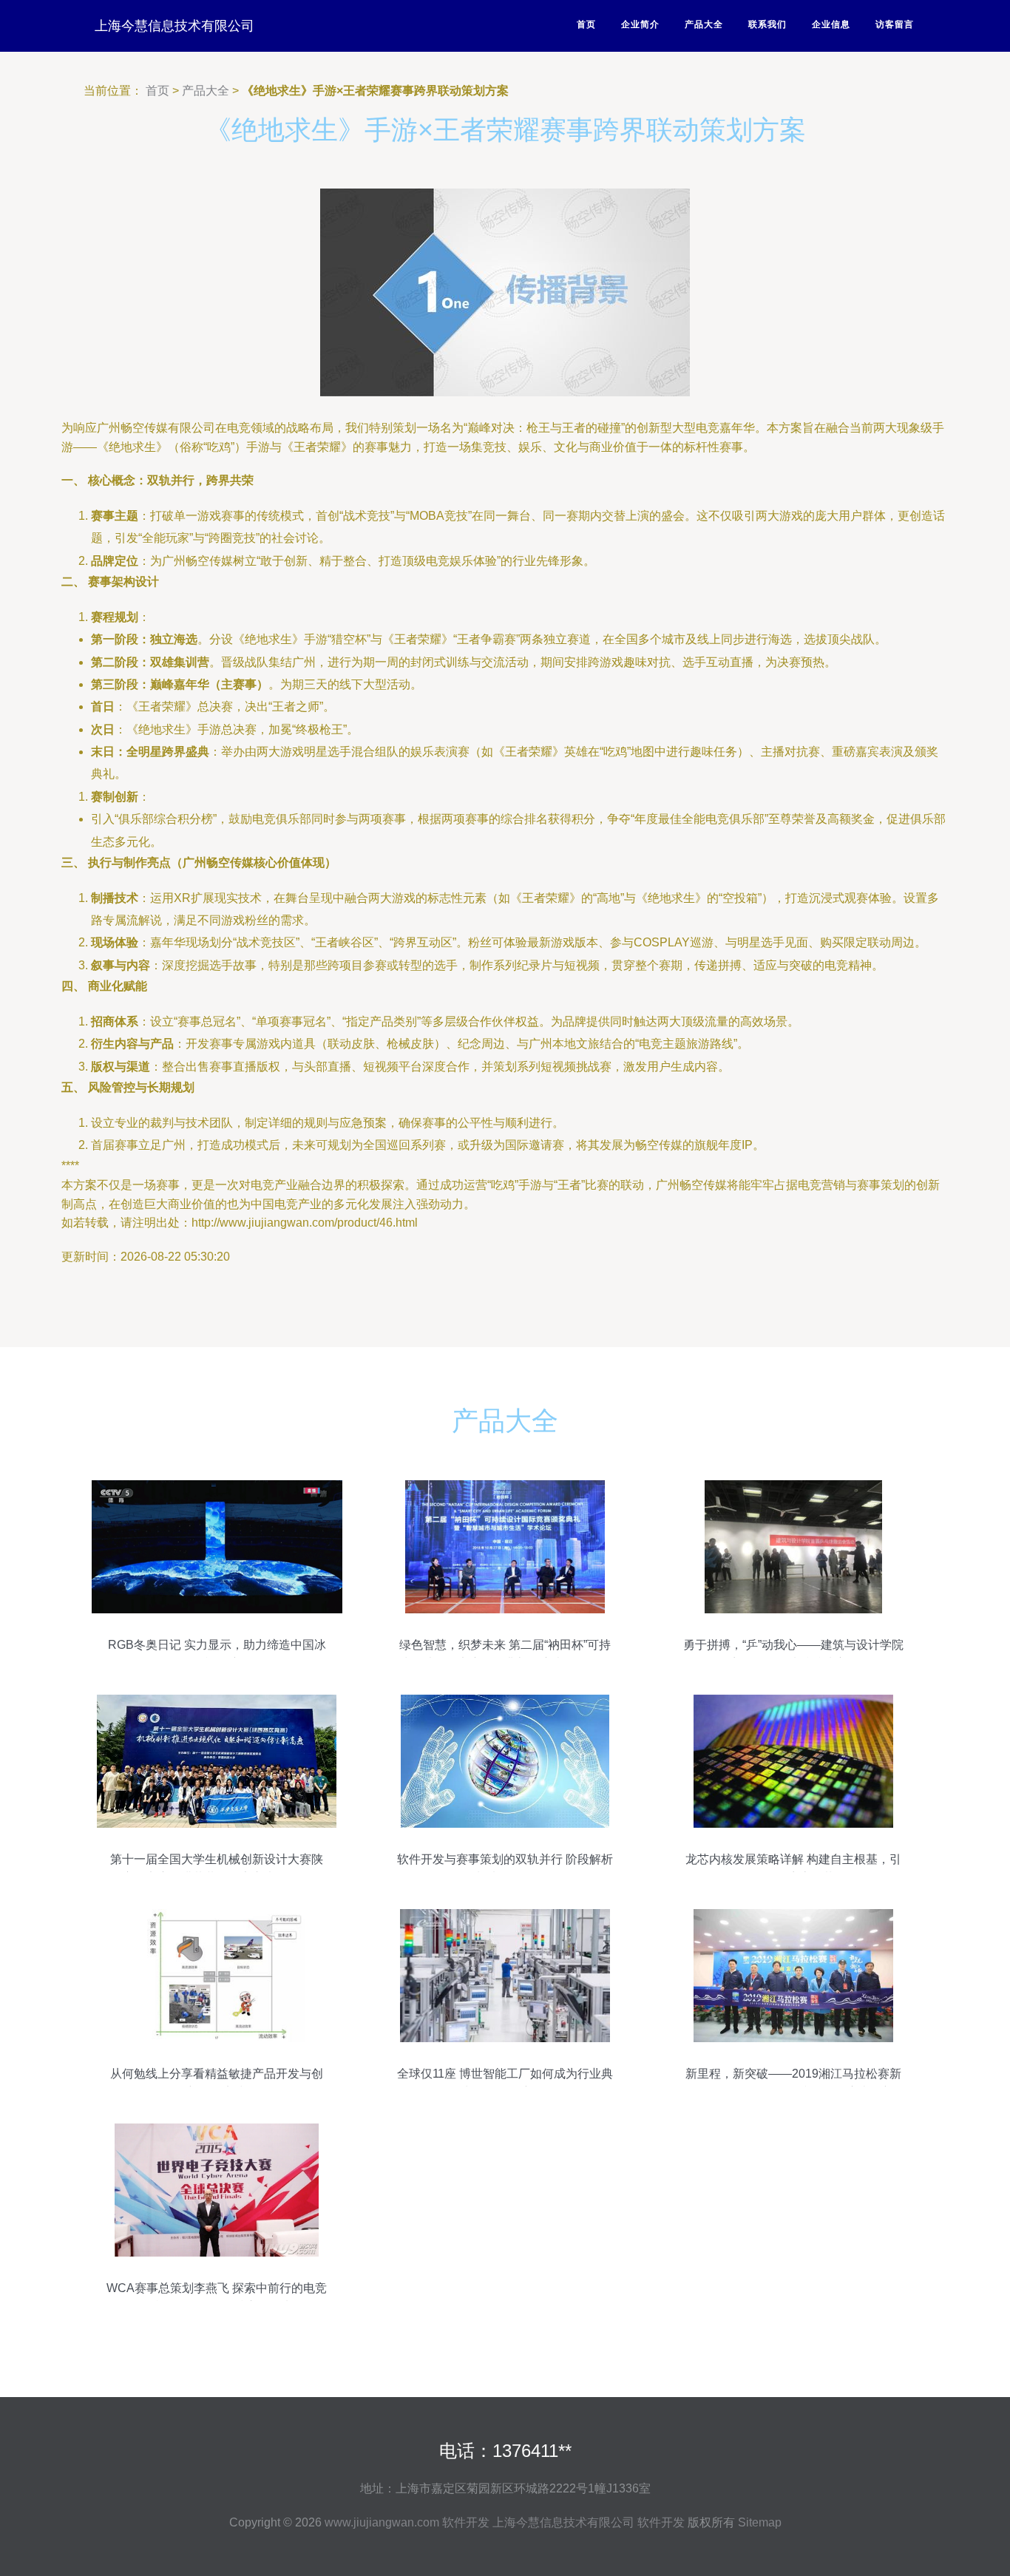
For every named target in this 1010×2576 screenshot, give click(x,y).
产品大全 (704, 24)
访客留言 (895, 24)
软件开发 (466, 2522)
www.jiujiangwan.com (382, 2522)
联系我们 (767, 24)
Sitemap (760, 2522)
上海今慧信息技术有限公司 (174, 26)
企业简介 (640, 24)
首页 (586, 24)
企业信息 (831, 24)
